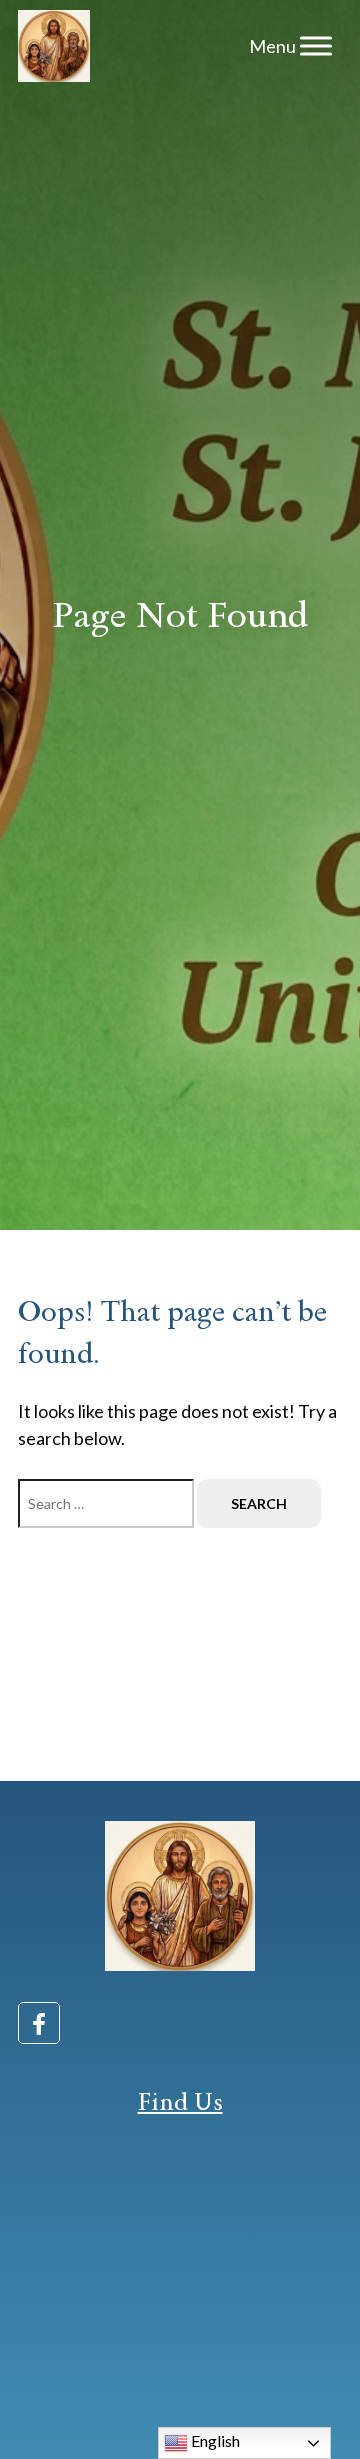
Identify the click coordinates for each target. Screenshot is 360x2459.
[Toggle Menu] (316, 45)
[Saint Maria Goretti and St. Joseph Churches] (54, 46)
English (214, 2440)
